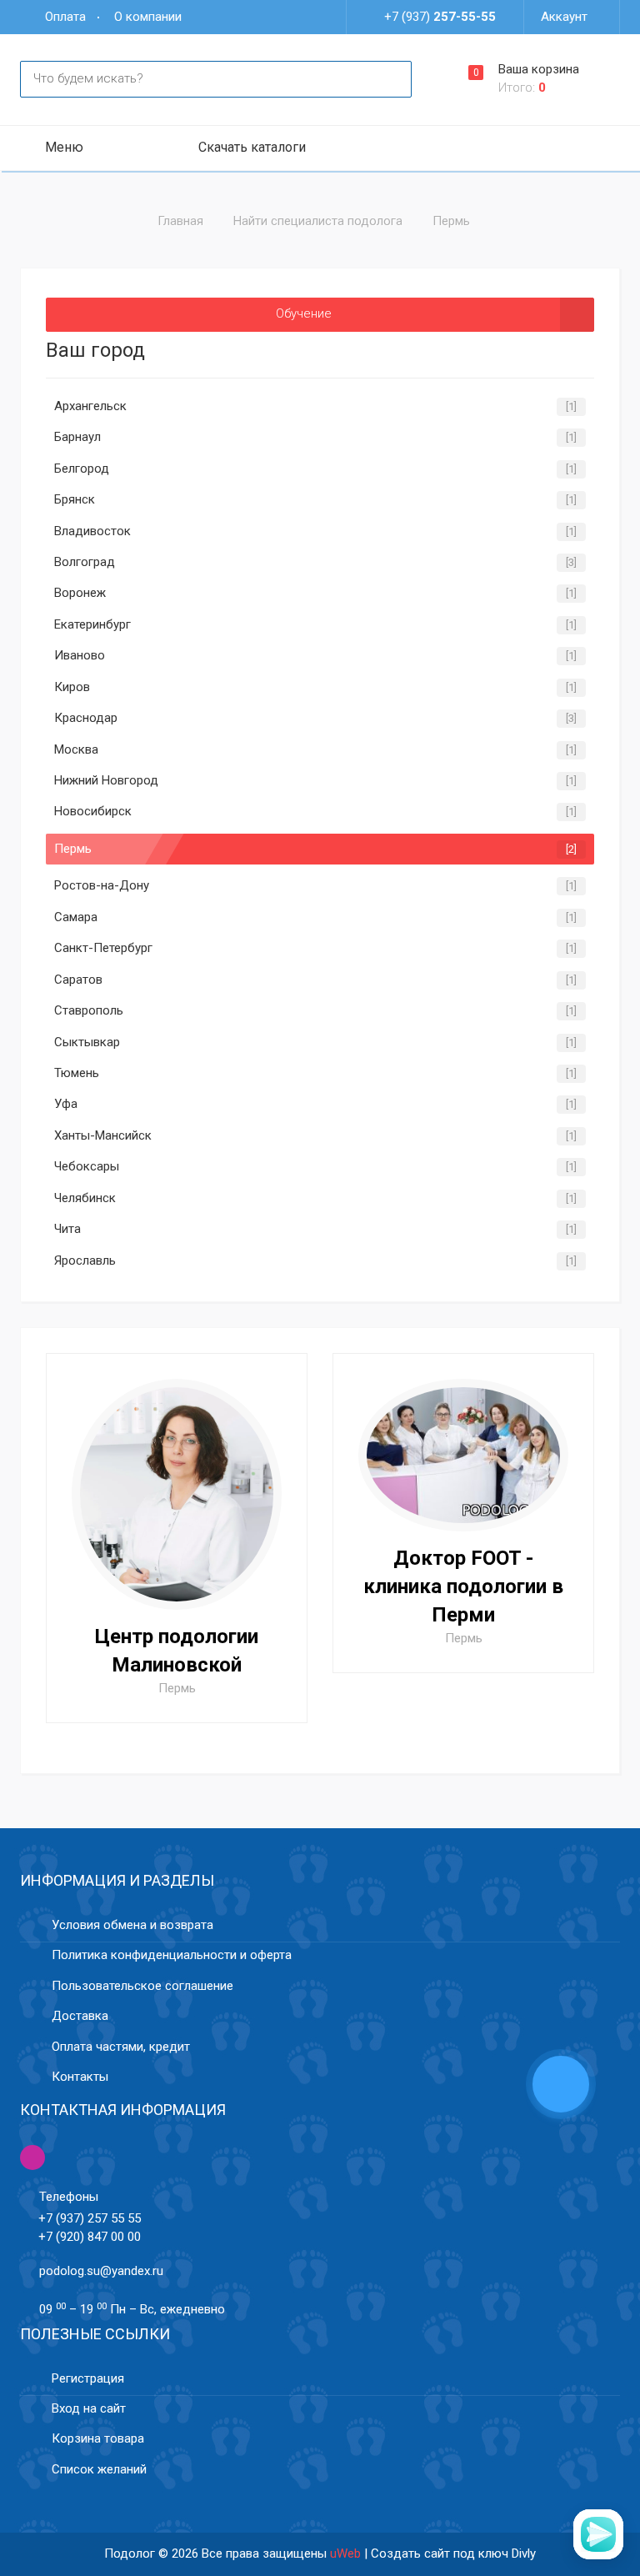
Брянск (75, 499)
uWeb (345, 2553)
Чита (67, 1229)
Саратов (78, 980)
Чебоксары (87, 1166)
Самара (76, 917)
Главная (180, 221)
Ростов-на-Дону (102, 885)
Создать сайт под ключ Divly (453, 2553)
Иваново (80, 655)
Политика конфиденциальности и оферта (172, 1955)
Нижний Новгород (106, 780)
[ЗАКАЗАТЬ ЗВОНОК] (561, 2086)
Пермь (73, 849)
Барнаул (77, 437)
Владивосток (92, 531)
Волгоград (85, 562)
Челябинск (85, 1198)
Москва (76, 749)
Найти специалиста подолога (318, 221)
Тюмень (77, 1073)
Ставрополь (89, 1010)
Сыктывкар (87, 1042)
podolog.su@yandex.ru (101, 2271)
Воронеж (80, 593)
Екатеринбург (92, 624)
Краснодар (86, 718)
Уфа (66, 1104)
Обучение (304, 313)
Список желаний (99, 2469)
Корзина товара (98, 2438)
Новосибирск (93, 811)
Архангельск (90, 406)
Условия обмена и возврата (132, 1925)
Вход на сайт (89, 2408)
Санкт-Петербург (103, 948)
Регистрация (88, 2378)
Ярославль (85, 1260)
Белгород (82, 469)
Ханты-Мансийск (103, 1135)
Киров (72, 687)
